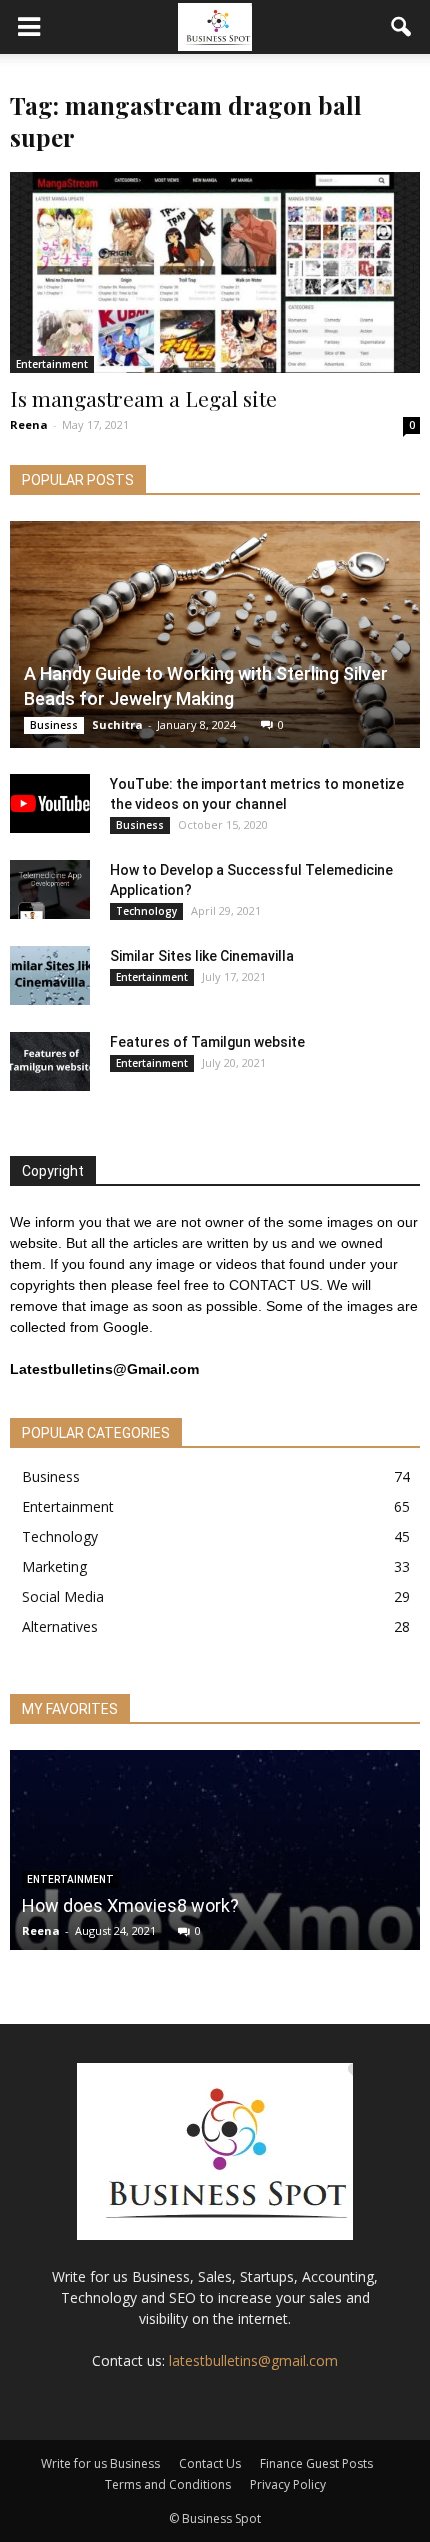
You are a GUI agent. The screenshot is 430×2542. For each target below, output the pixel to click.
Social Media (63, 1596)
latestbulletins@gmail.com (253, 2360)
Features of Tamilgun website (207, 1042)
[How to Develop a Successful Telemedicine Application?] (50, 890)
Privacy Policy (288, 2484)
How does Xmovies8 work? (130, 1905)
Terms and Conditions (168, 2484)
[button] (402, 27)
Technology (146, 911)
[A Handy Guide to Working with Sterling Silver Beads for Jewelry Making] (215, 634)
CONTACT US (274, 1285)
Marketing (54, 1566)
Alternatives (60, 1626)
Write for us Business (100, 2463)
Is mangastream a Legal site (143, 398)
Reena (29, 424)
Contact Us (210, 2463)
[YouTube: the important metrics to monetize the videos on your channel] (50, 804)
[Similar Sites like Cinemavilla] (50, 976)
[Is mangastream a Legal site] (215, 272)
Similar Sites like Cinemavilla (202, 956)
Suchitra (117, 724)
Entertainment (52, 364)
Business (54, 725)
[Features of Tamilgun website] (50, 1062)
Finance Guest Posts (316, 2463)
